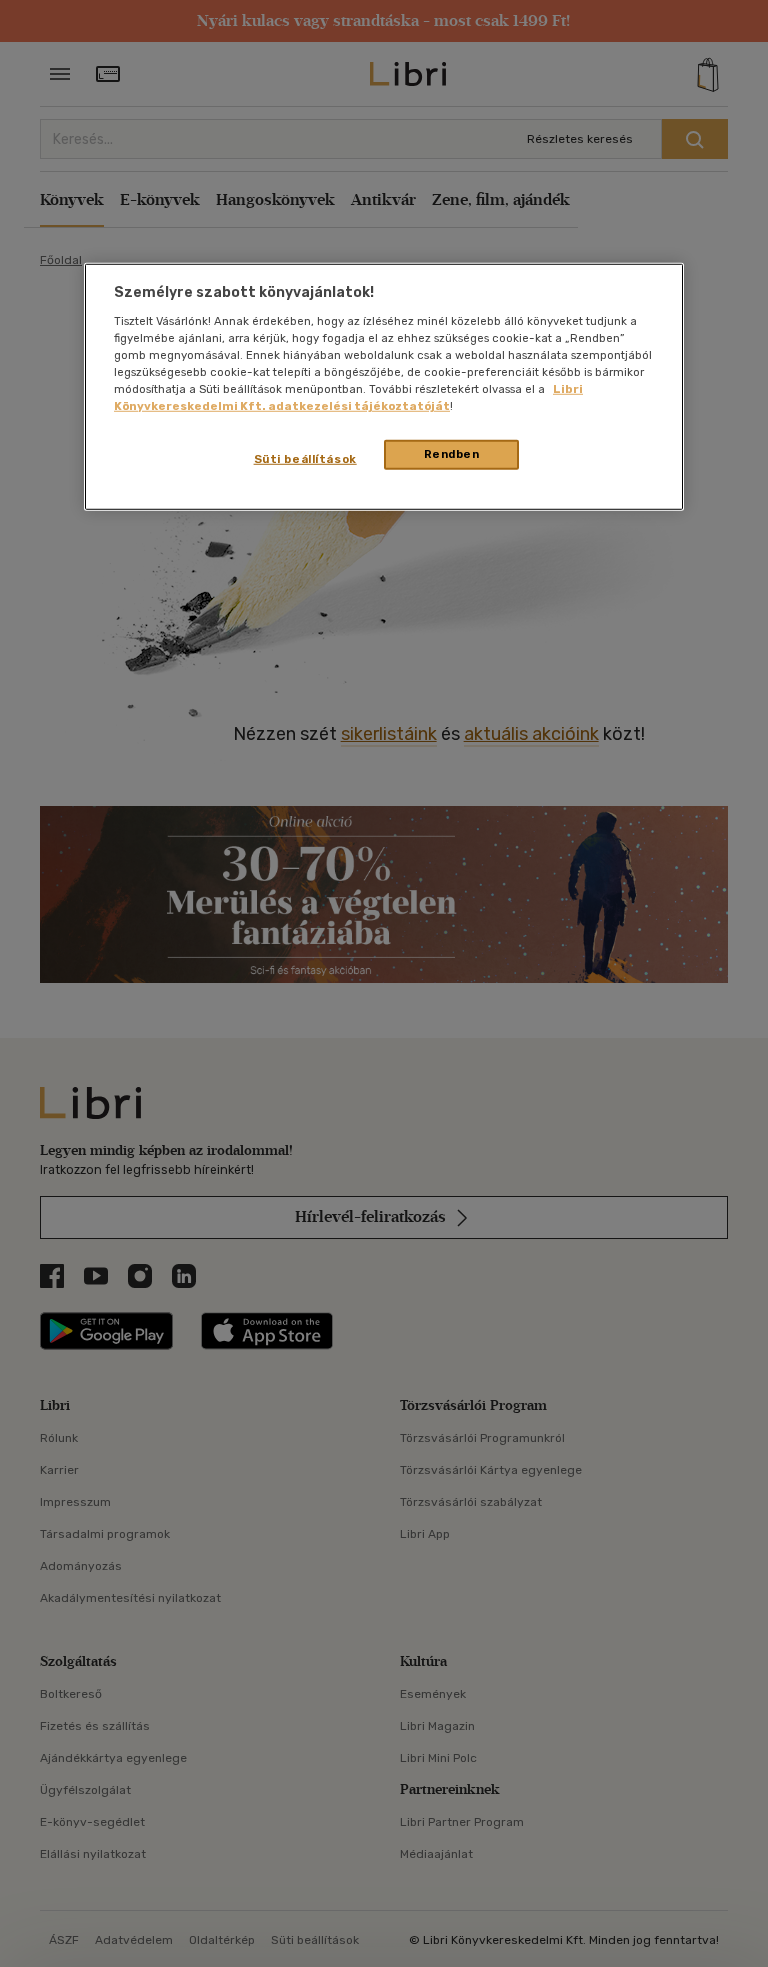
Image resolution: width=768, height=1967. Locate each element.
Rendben (452, 454)
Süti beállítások (305, 459)
